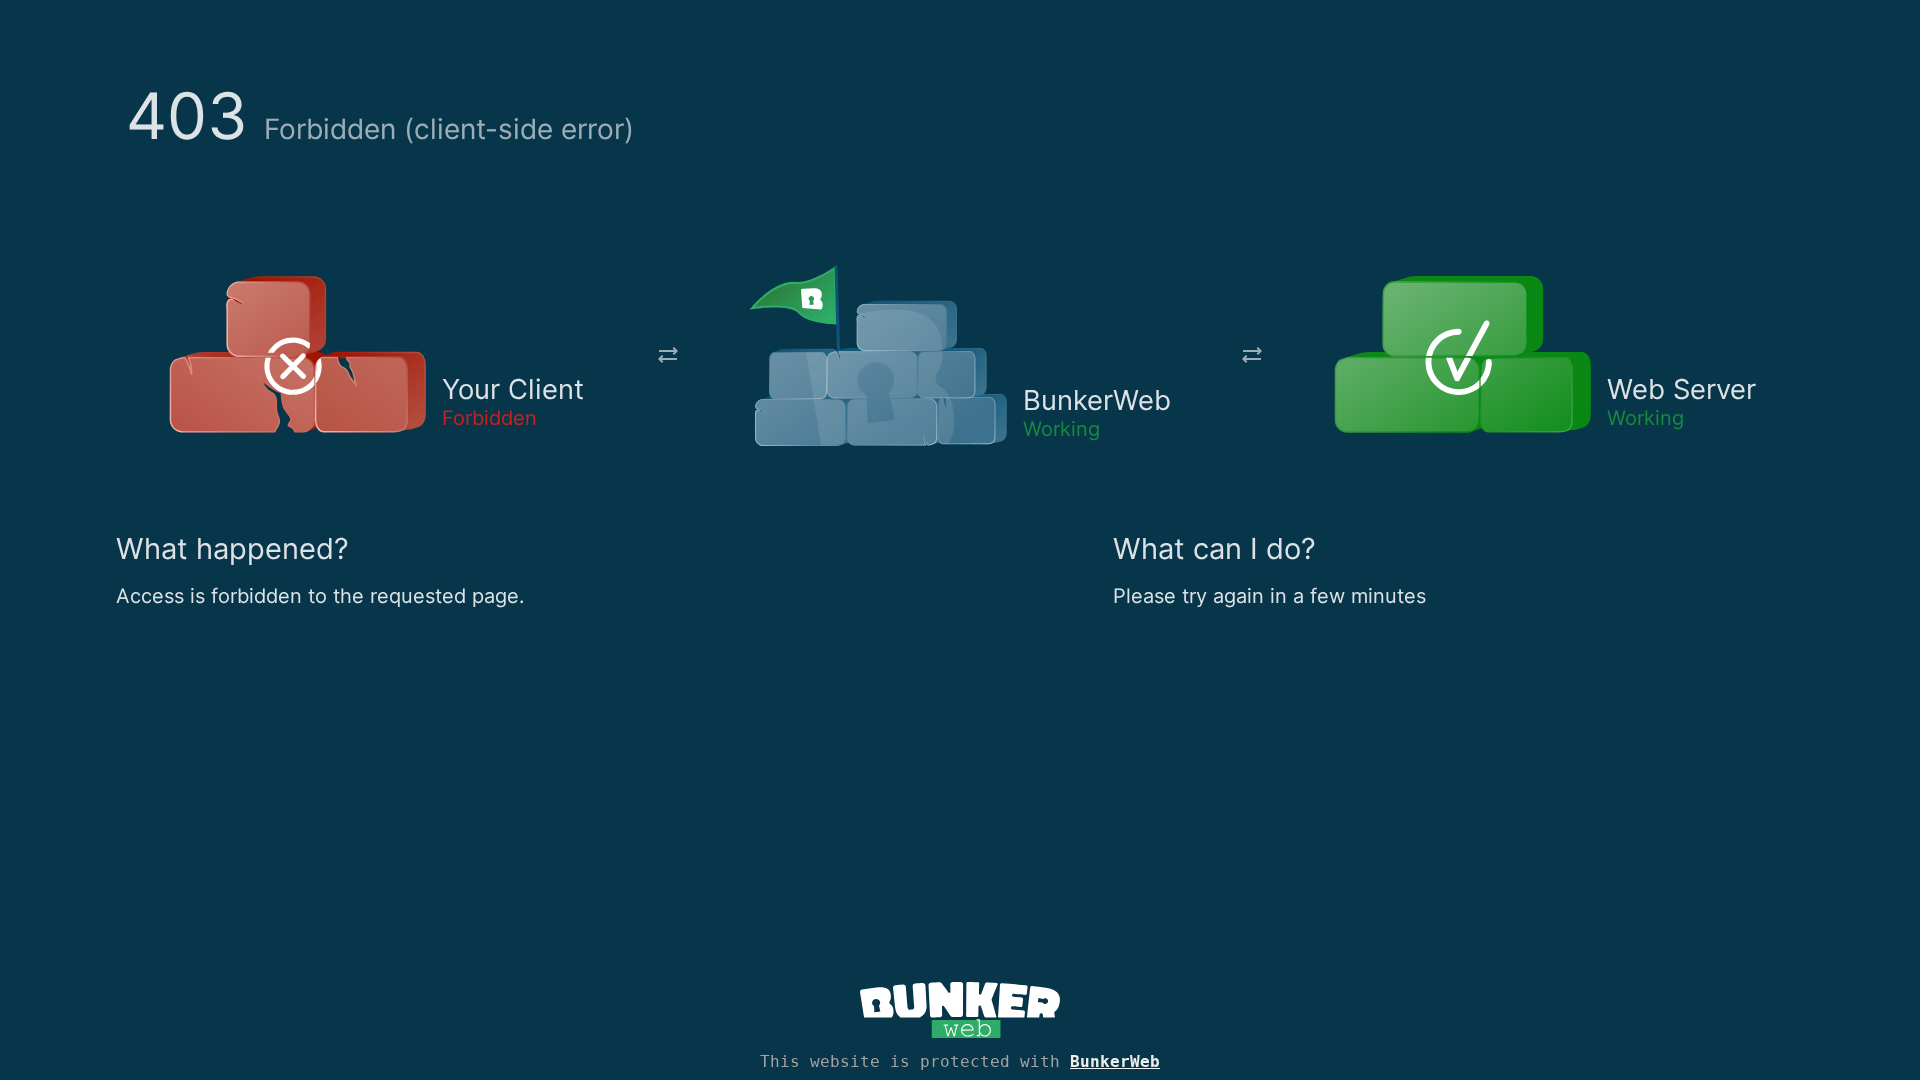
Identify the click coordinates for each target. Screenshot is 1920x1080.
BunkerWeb (1115, 1061)
